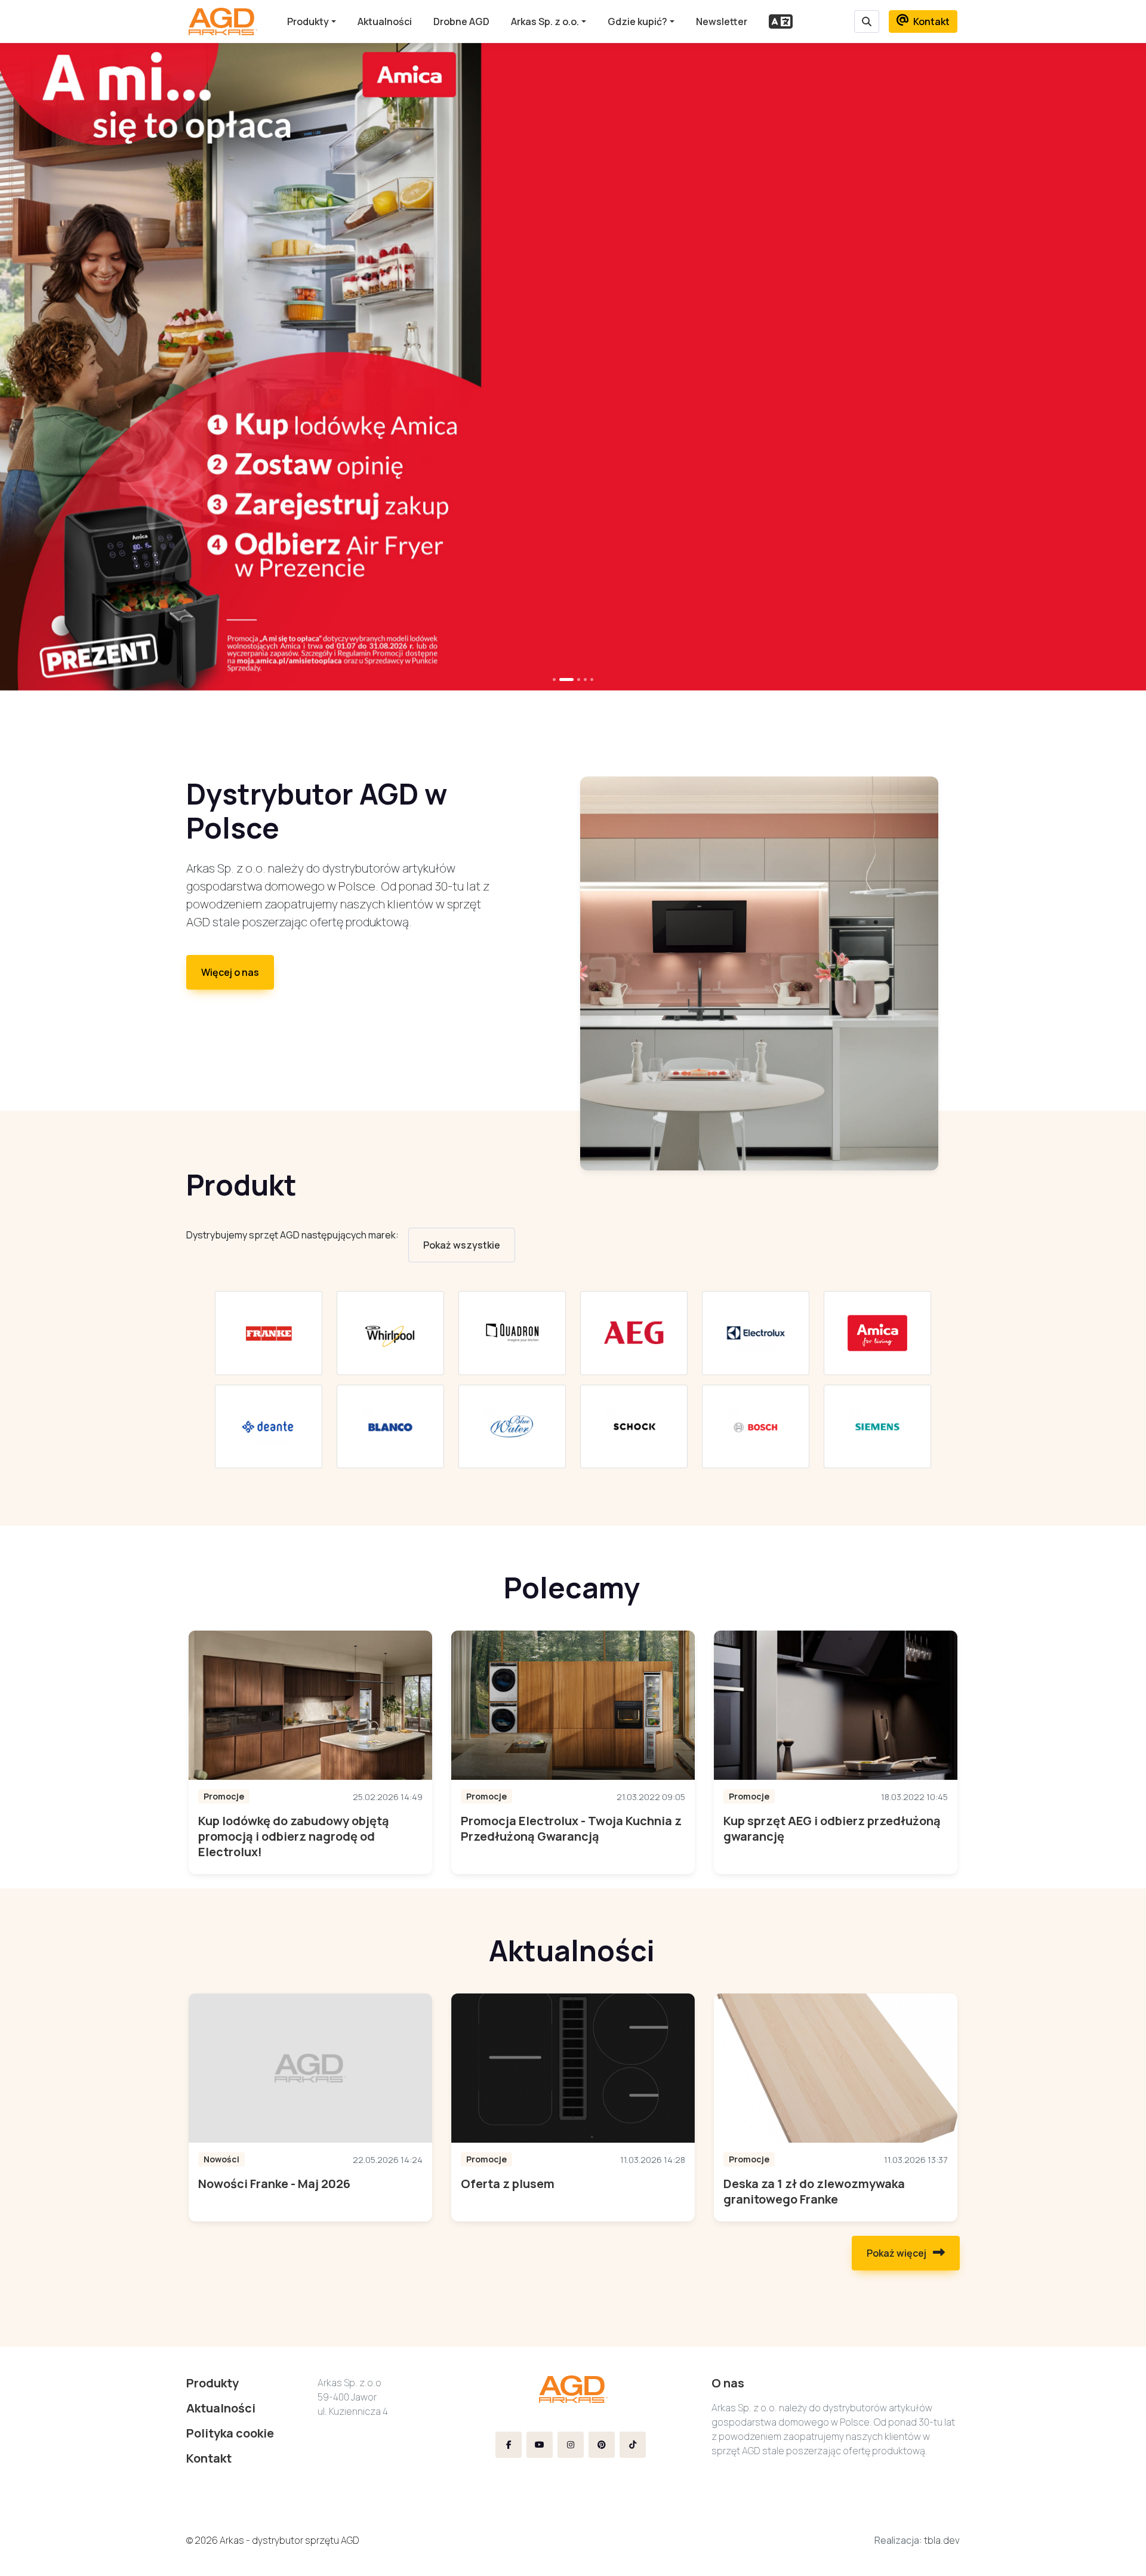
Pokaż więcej (897, 2253)
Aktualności (385, 21)
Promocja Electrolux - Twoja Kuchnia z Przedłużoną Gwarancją (571, 1828)
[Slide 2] (579, 680)
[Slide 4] (592, 680)
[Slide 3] (585, 680)
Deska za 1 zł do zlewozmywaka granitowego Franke (814, 2191)
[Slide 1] (566, 680)
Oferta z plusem (508, 2184)
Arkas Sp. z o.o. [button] (545, 21)
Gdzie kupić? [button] (637, 21)
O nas (728, 2383)
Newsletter (722, 21)
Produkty (308, 21)
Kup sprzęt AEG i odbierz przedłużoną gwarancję (832, 1828)
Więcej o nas (230, 972)
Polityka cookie (230, 2433)
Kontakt (931, 21)
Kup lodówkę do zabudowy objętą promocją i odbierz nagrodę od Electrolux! (294, 1836)
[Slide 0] (554, 680)
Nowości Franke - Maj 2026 (274, 2184)
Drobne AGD (461, 21)
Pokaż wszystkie (462, 1245)
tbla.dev (942, 2540)
